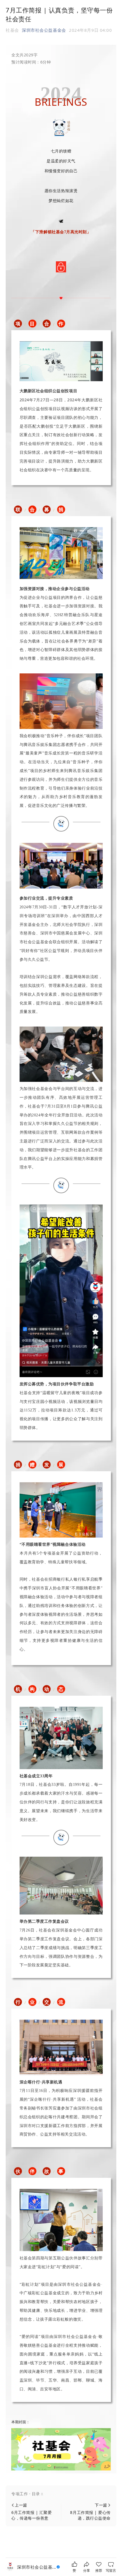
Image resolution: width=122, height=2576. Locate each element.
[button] (61, 2494)
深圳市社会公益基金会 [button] (44, 30)
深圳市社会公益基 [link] (37, 2567)
